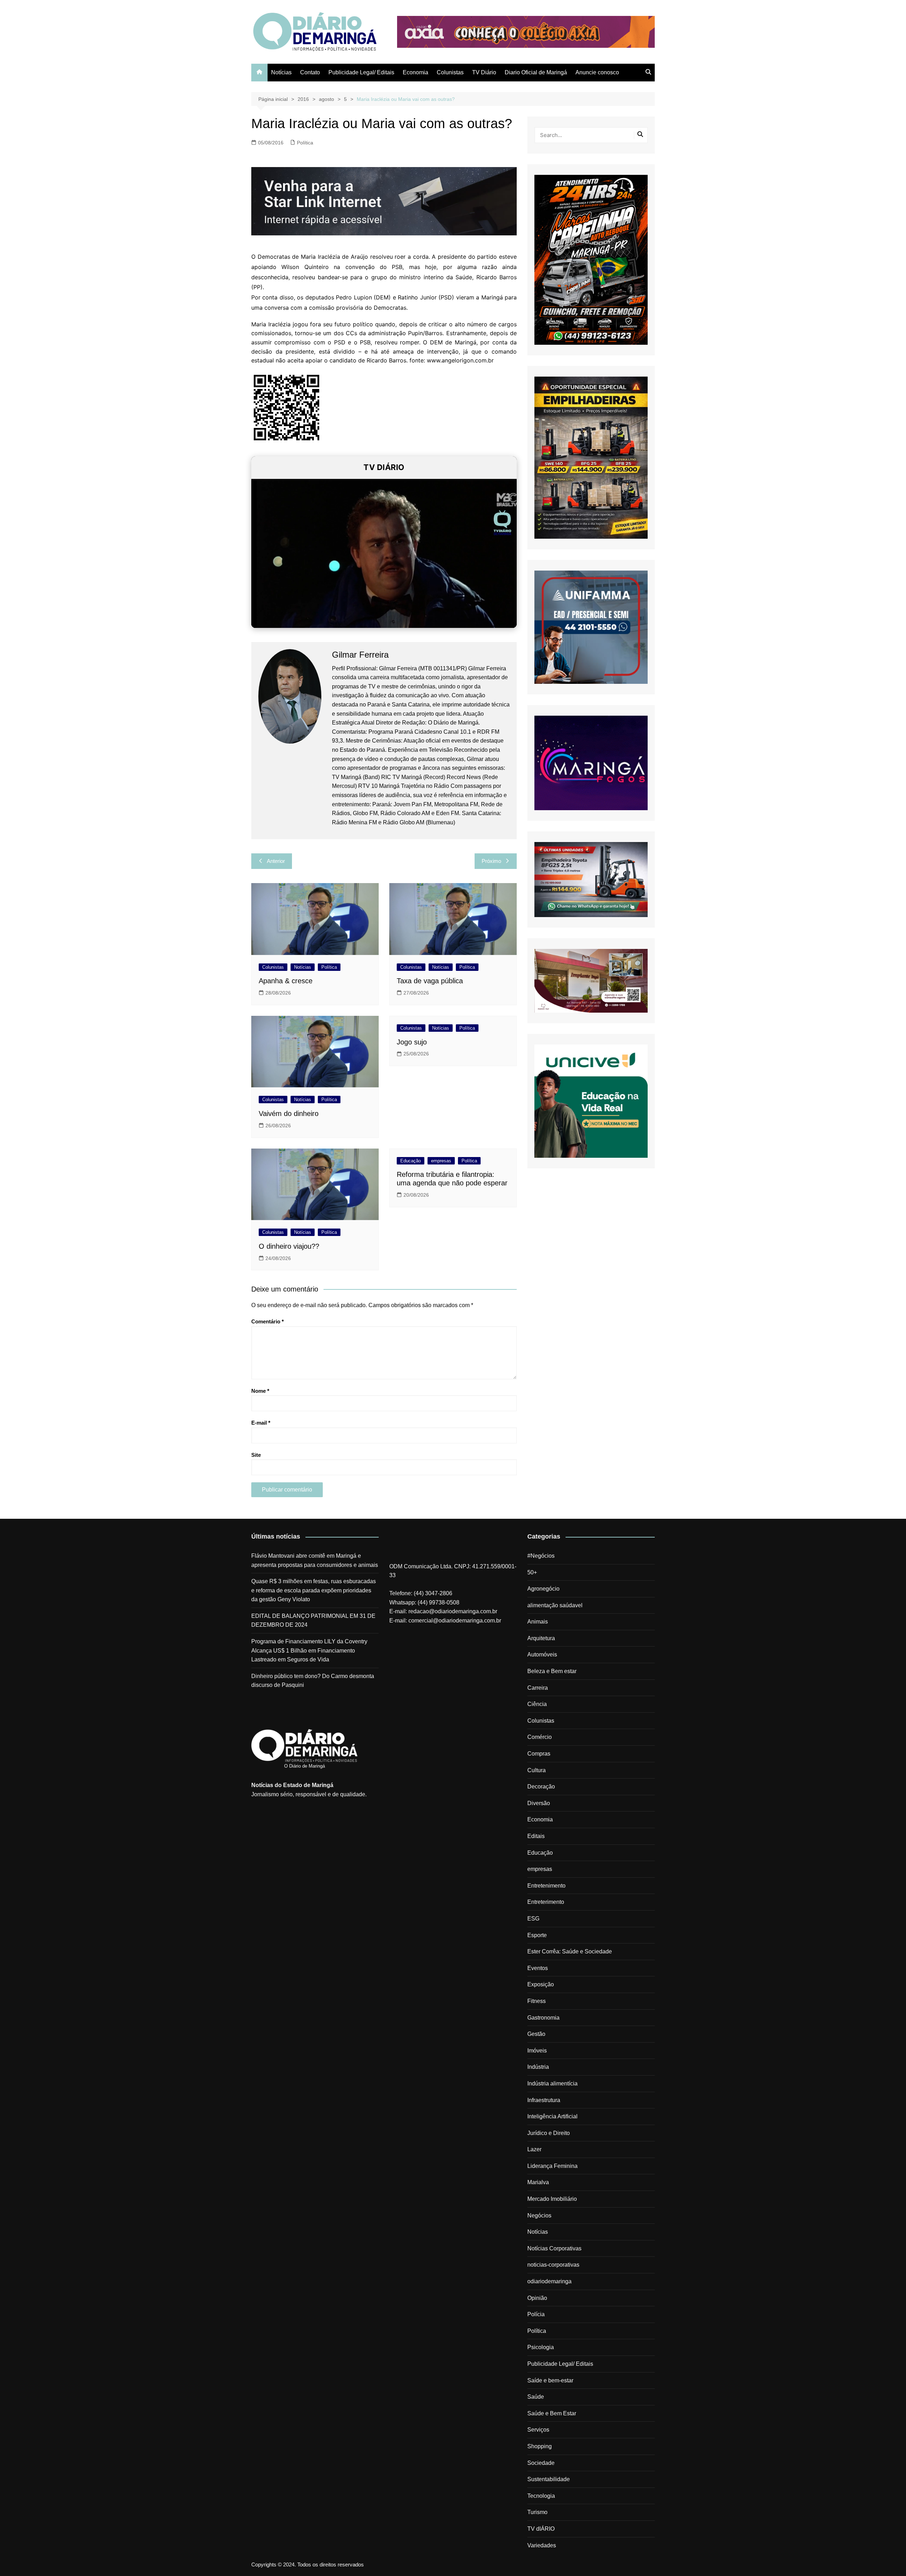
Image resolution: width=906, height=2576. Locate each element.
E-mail (261, 1423)
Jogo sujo (412, 1042)
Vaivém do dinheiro (289, 1114)
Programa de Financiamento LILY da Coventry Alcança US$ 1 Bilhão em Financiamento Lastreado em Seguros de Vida (309, 1650)
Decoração (541, 1787)
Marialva (538, 2182)
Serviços (538, 2430)
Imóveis (537, 2051)
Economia (415, 72)
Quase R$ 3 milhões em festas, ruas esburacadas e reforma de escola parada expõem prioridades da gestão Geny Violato (314, 1590)
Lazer (534, 2149)
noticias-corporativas (553, 2265)
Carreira (538, 1688)
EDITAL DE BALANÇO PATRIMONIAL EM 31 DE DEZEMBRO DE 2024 (313, 1621)
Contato (310, 72)
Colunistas (450, 72)
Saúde (536, 2397)
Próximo (491, 861)
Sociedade (541, 2463)
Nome (260, 1391)
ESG (533, 1919)
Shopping (540, 2446)
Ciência (537, 1704)
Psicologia (541, 2347)
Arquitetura (541, 1638)
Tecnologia (541, 2496)
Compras (539, 1754)
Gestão (536, 2034)
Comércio (540, 1737)
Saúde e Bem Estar (552, 2413)
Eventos (538, 1968)
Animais (538, 1622)
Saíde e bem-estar (550, 2380)
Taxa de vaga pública (430, 981)
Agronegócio (543, 1589)
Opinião (537, 2298)
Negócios (539, 2216)
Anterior (276, 861)
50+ (532, 1572)
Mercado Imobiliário (552, 2199)
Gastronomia (543, 2018)
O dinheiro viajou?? (289, 1246)
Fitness (537, 2001)
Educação (411, 1161)
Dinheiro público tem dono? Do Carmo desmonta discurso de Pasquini (313, 1681)
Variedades (542, 2545)
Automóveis (542, 1655)
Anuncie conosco (597, 72)
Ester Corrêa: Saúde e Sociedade (570, 1951)
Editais (536, 1836)
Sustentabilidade (549, 2479)
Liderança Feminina (552, 2166)
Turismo (537, 2512)
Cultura (537, 1770)
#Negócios (541, 1556)
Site (256, 1455)
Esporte (537, 1935)
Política (305, 143)
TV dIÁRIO (541, 2529)
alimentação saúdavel (555, 1605)
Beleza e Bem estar (552, 1671)
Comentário (268, 1321)
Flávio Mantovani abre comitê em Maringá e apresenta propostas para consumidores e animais (315, 1560)
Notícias (281, 72)
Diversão (539, 1803)
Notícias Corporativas (554, 2248)
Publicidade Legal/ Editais (361, 72)
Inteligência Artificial (552, 2116)
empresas (441, 1161)
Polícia (536, 2314)
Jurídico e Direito (549, 2133)
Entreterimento (546, 1902)
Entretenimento (546, 1886)
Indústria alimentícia (552, 2083)
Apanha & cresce (286, 981)
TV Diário (484, 72)
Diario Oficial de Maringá (536, 72)
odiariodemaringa (549, 2281)
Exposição (541, 1984)
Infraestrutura (544, 2100)
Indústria (538, 2067)
